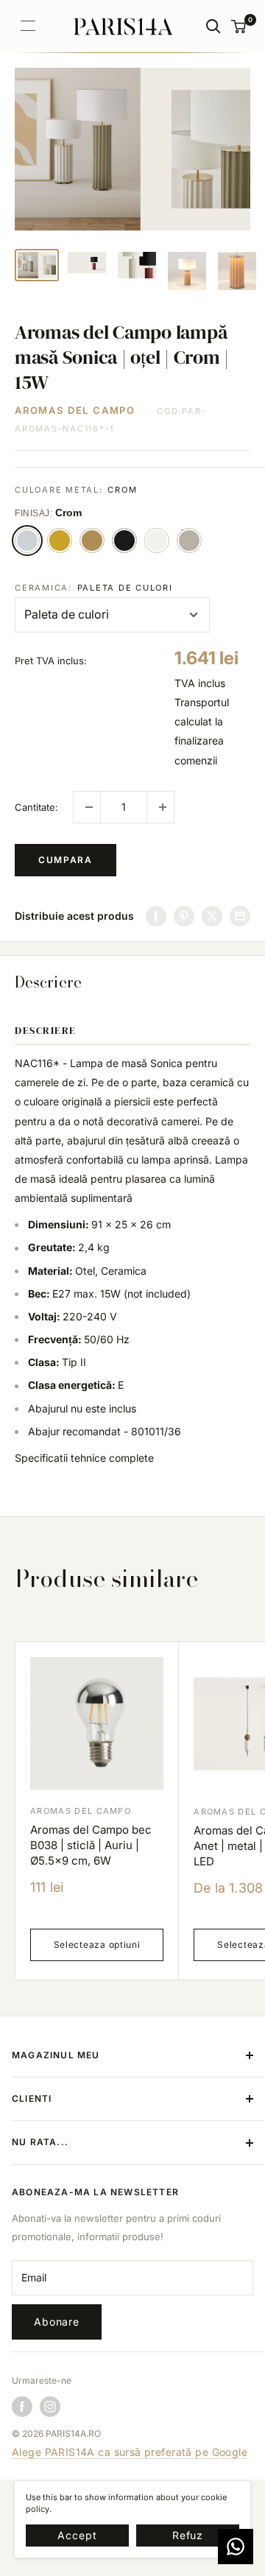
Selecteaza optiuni (97, 1945)
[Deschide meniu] (28, 26)
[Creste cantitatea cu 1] (160, 807)
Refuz (188, 2535)
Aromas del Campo (75, 410)
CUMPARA (66, 860)
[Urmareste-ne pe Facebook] (22, 2407)
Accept (77, 2535)
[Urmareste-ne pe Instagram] (50, 2407)
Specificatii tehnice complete (84, 1458)
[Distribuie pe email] (240, 916)
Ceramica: (94, 588)
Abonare (57, 2322)
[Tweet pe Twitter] (212, 916)
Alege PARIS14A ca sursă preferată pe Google (130, 2452)
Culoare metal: (76, 490)
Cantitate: (36, 807)
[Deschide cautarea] (213, 27)
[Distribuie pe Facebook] (156, 916)
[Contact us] (236, 2547)
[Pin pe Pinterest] (184, 916)
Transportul (202, 702)
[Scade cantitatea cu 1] (87, 807)
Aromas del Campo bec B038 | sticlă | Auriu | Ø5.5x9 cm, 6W (91, 1845)
